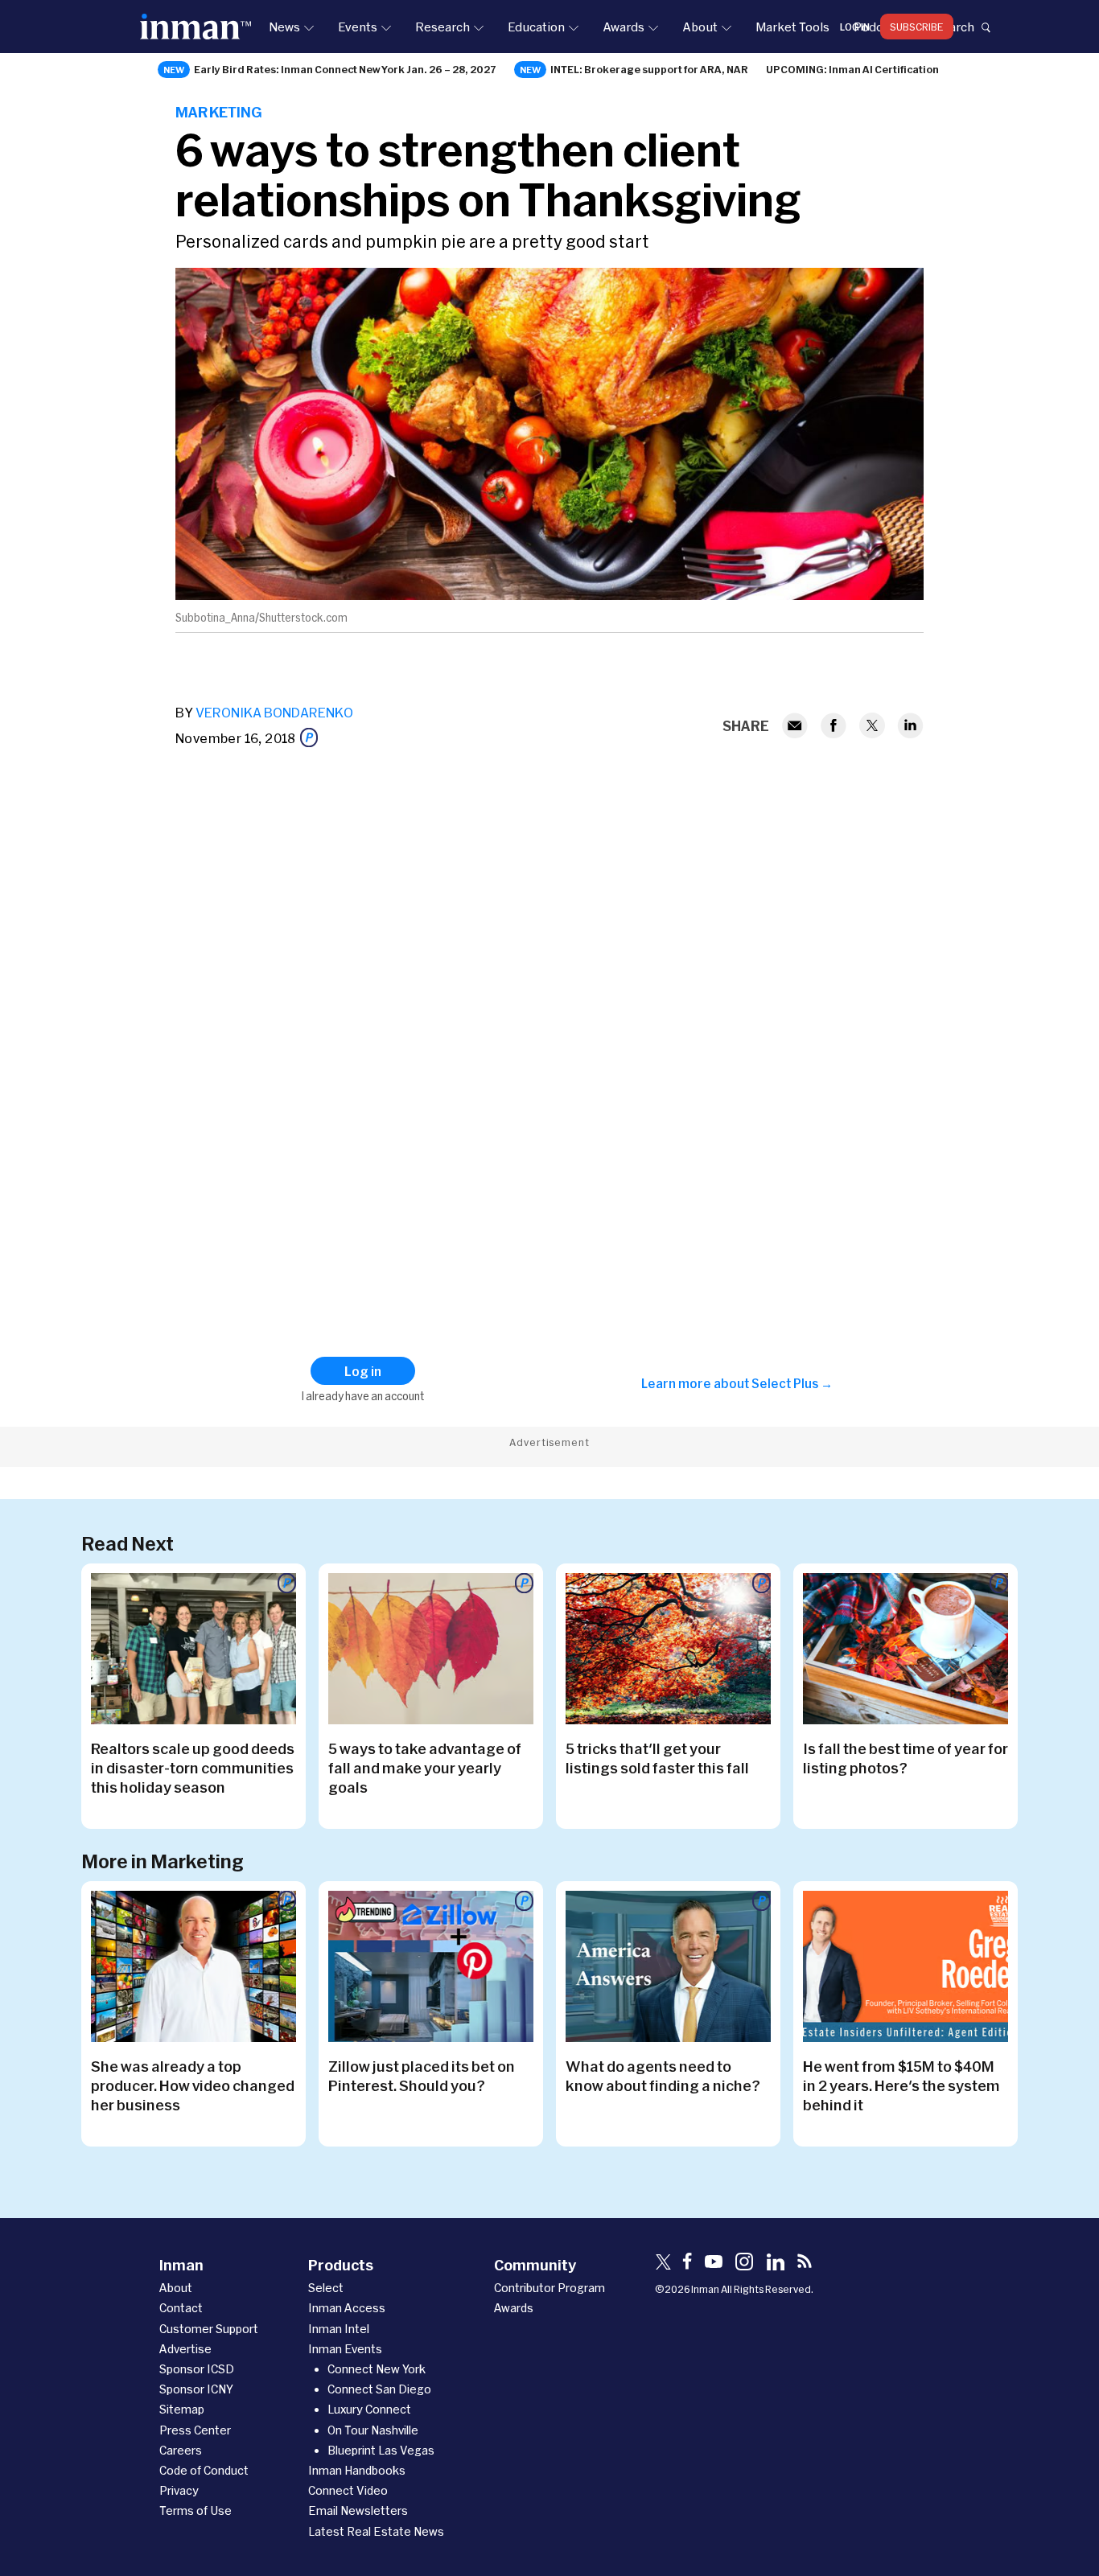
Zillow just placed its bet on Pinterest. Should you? (422, 2076)
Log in (855, 27)
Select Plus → (792, 1383)
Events (358, 27)
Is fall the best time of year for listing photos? (906, 1758)
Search (954, 27)
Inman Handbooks (357, 2470)
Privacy (179, 2490)
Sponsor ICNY (196, 2389)
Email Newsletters (358, 2510)
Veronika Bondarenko (274, 712)
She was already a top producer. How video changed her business (193, 2085)
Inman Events (345, 2349)
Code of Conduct (204, 2470)
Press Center (195, 2430)
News (284, 27)
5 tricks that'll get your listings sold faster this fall (657, 1758)
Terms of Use (196, 2510)
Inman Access (347, 2308)
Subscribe (917, 27)
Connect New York (377, 2369)
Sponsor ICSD (197, 2369)
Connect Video (348, 2490)
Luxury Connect (369, 2409)
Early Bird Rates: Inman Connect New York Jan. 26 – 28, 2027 (345, 69)
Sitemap (182, 2409)
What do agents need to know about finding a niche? (663, 2076)
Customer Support (209, 2329)
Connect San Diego (379, 2389)
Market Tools (792, 27)
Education (536, 27)
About (700, 27)
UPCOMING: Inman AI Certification (852, 69)
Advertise (185, 2349)
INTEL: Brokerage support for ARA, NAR (649, 69)
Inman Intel (339, 2329)
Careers (181, 2450)
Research (442, 27)
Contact (181, 2308)
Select (326, 2288)
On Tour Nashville (373, 2430)
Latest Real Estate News (376, 2531)
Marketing (219, 112)
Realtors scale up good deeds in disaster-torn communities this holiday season (193, 1768)
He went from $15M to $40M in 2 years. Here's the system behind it (901, 2085)
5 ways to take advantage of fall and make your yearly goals (425, 1768)
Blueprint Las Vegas (381, 2450)
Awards (624, 27)
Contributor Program (549, 2288)
